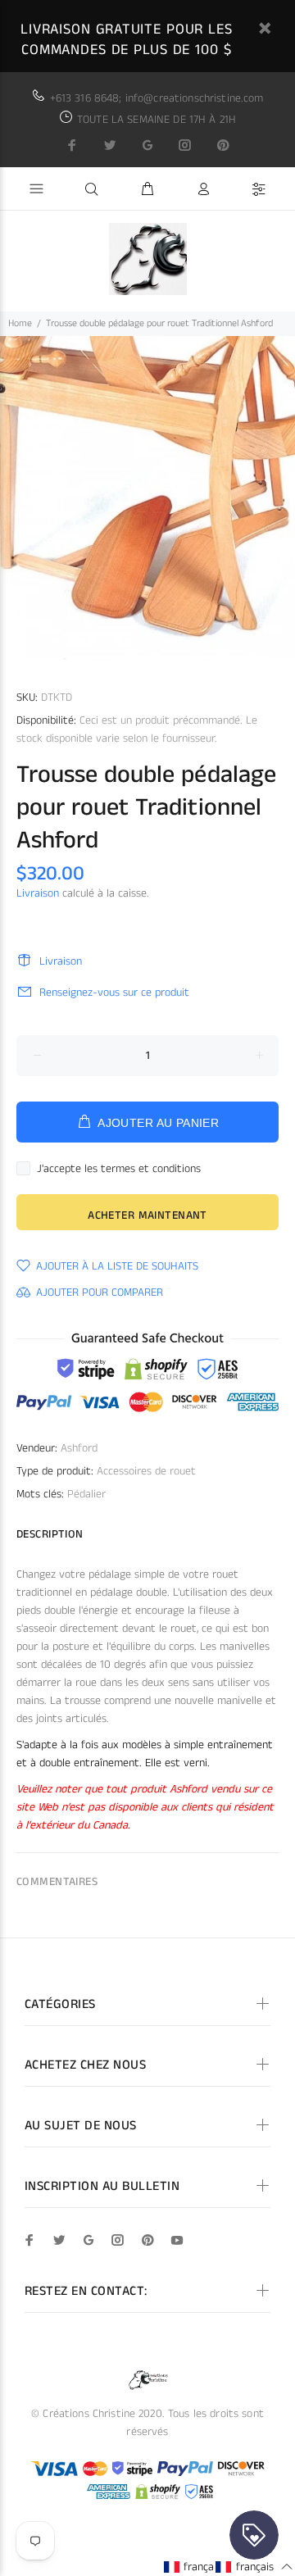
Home (20, 323)
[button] (202, 2567)
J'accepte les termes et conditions (119, 1169)
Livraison (38, 893)
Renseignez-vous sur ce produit (114, 993)
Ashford (79, 1448)
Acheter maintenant (147, 1215)
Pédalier (86, 1494)
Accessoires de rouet (146, 1471)
